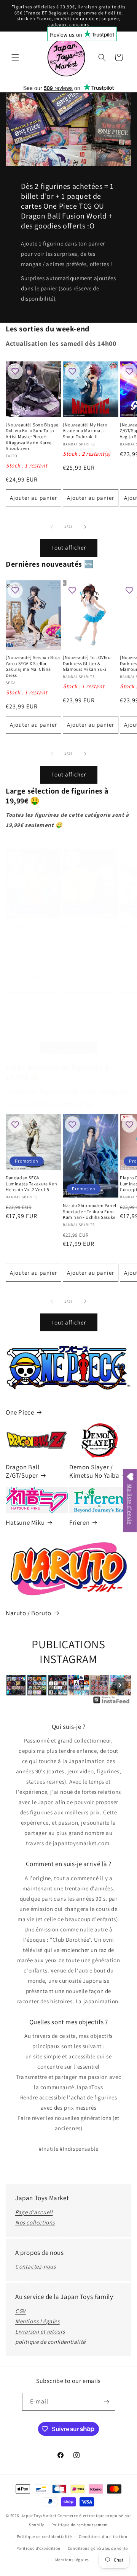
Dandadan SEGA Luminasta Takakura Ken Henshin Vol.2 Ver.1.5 (31, 1183)
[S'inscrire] (107, 2402)
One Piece (20, 1412)
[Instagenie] (112, 1703)
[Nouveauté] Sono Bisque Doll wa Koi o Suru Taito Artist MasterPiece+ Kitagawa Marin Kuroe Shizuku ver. (32, 436)
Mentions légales (72, 2560)
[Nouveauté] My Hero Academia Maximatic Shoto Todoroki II (85, 431)
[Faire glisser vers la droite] (85, 527)
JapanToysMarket (39, 2516)
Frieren (79, 1522)
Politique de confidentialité (44, 2536)
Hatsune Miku (25, 1522)
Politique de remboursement (80, 2525)
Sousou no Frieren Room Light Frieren (88, 929)
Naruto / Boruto (29, 1613)
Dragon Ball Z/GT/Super (23, 1471)
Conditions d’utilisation (103, 2536)
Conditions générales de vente (98, 2548)
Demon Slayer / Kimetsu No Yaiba (94, 1471)
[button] (15, 57)
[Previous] (17, 1685)
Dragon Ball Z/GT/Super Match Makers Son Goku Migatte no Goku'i (30, 932)
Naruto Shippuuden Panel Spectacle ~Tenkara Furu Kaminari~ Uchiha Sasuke (90, 1211)
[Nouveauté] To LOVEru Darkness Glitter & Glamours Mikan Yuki (87, 663)
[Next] (120, 1685)
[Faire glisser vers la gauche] (52, 527)
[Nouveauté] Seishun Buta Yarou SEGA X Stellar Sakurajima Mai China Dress (33, 666)
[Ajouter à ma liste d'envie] (15, 372)
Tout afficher (69, 547)
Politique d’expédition (38, 2548)
